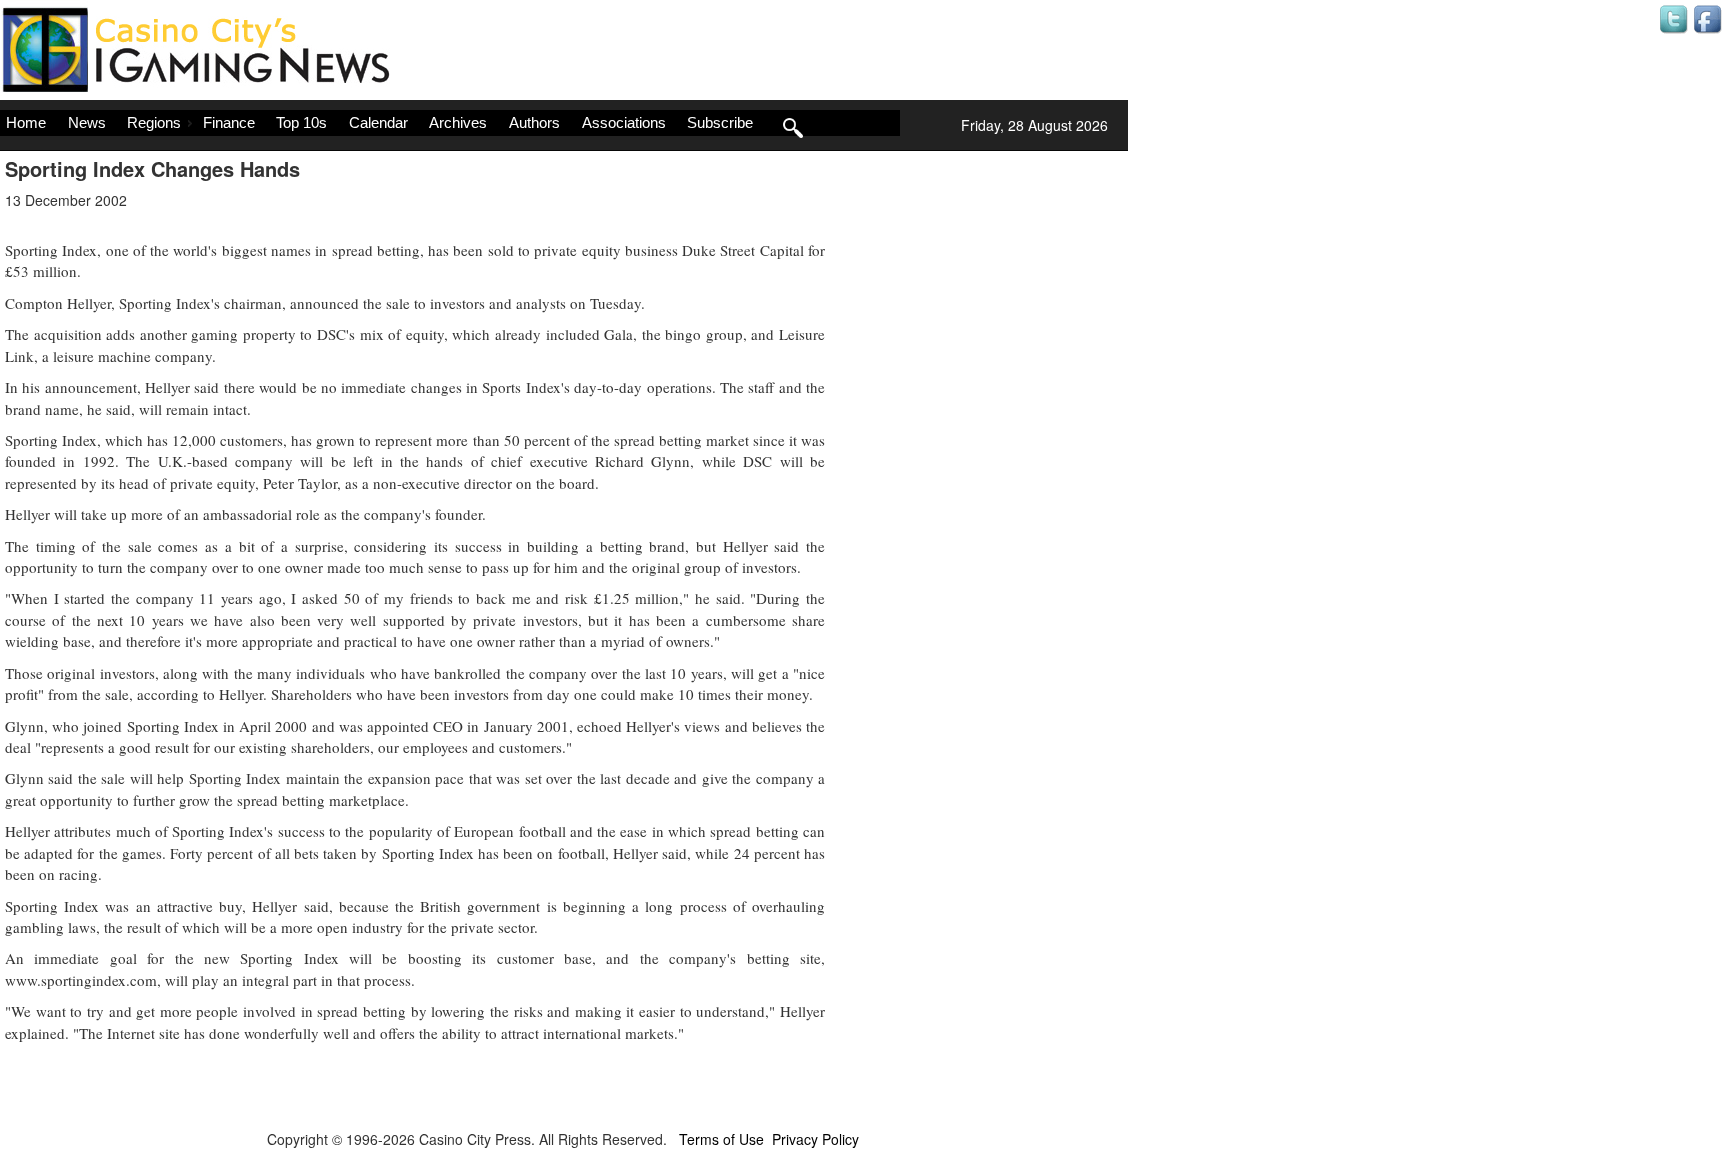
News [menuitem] (87, 122)
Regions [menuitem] (154, 122)
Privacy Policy (815, 1139)
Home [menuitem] (26, 122)
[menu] (450, 123)
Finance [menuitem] (229, 122)
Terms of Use (721, 1139)
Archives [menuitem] (458, 122)
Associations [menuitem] (624, 122)
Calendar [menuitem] (378, 122)
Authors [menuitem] (534, 122)
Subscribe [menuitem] (720, 122)
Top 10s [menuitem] (301, 122)
